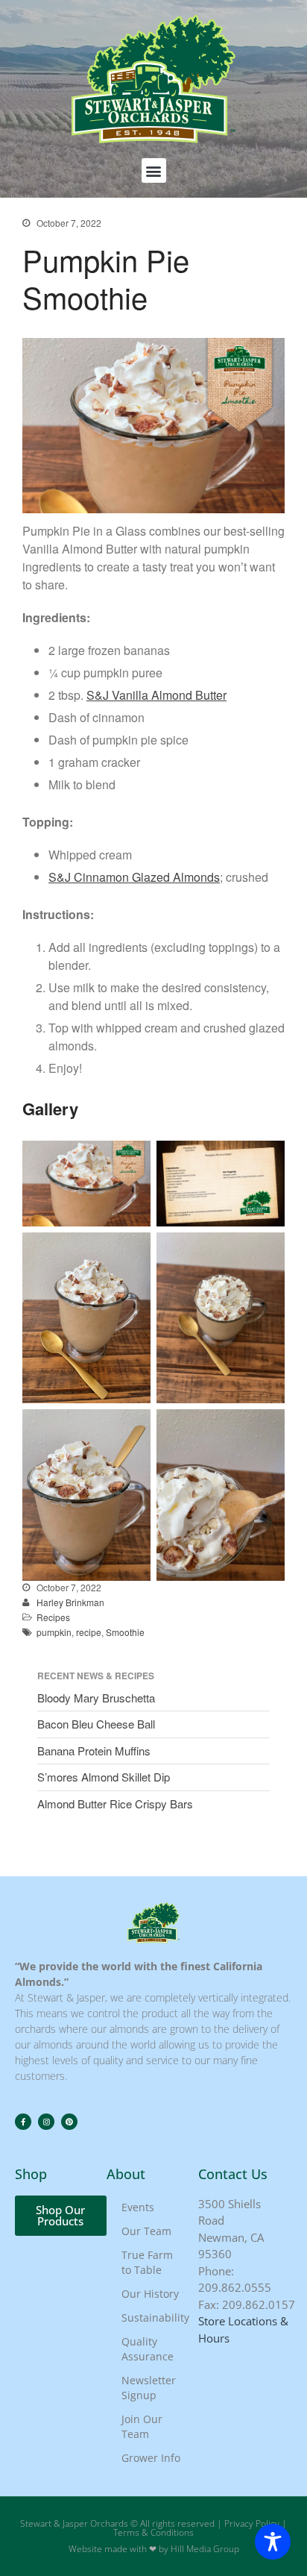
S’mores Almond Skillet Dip (104, 1777)
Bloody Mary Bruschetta (96, 1698)
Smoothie (125, 1632)
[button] (154, 170)
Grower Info (151, 2458)
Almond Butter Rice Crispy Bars (115, 1803)
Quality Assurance (148, 2349)
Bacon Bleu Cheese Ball (96, 1724)
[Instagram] (46, 2122)
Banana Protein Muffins (94, 1751)
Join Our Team (142, 2426)
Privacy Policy (252, 2523)
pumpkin (54, 1632)
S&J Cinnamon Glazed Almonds (134, 877)
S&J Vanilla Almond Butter (156, 695)
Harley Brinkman (70, 1602)
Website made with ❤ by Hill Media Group (154, 2549)
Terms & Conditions (153, 2532)
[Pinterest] (69, 2122)
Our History (150, 2294)
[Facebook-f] (23, 2122)
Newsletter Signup (149, 2388)
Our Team (146, 2231)
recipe (89, 1632)
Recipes (53, 1617)
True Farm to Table (147, 2262)
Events (138, 2207)
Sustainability (155, 2318)
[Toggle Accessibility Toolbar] (273, 2542)
